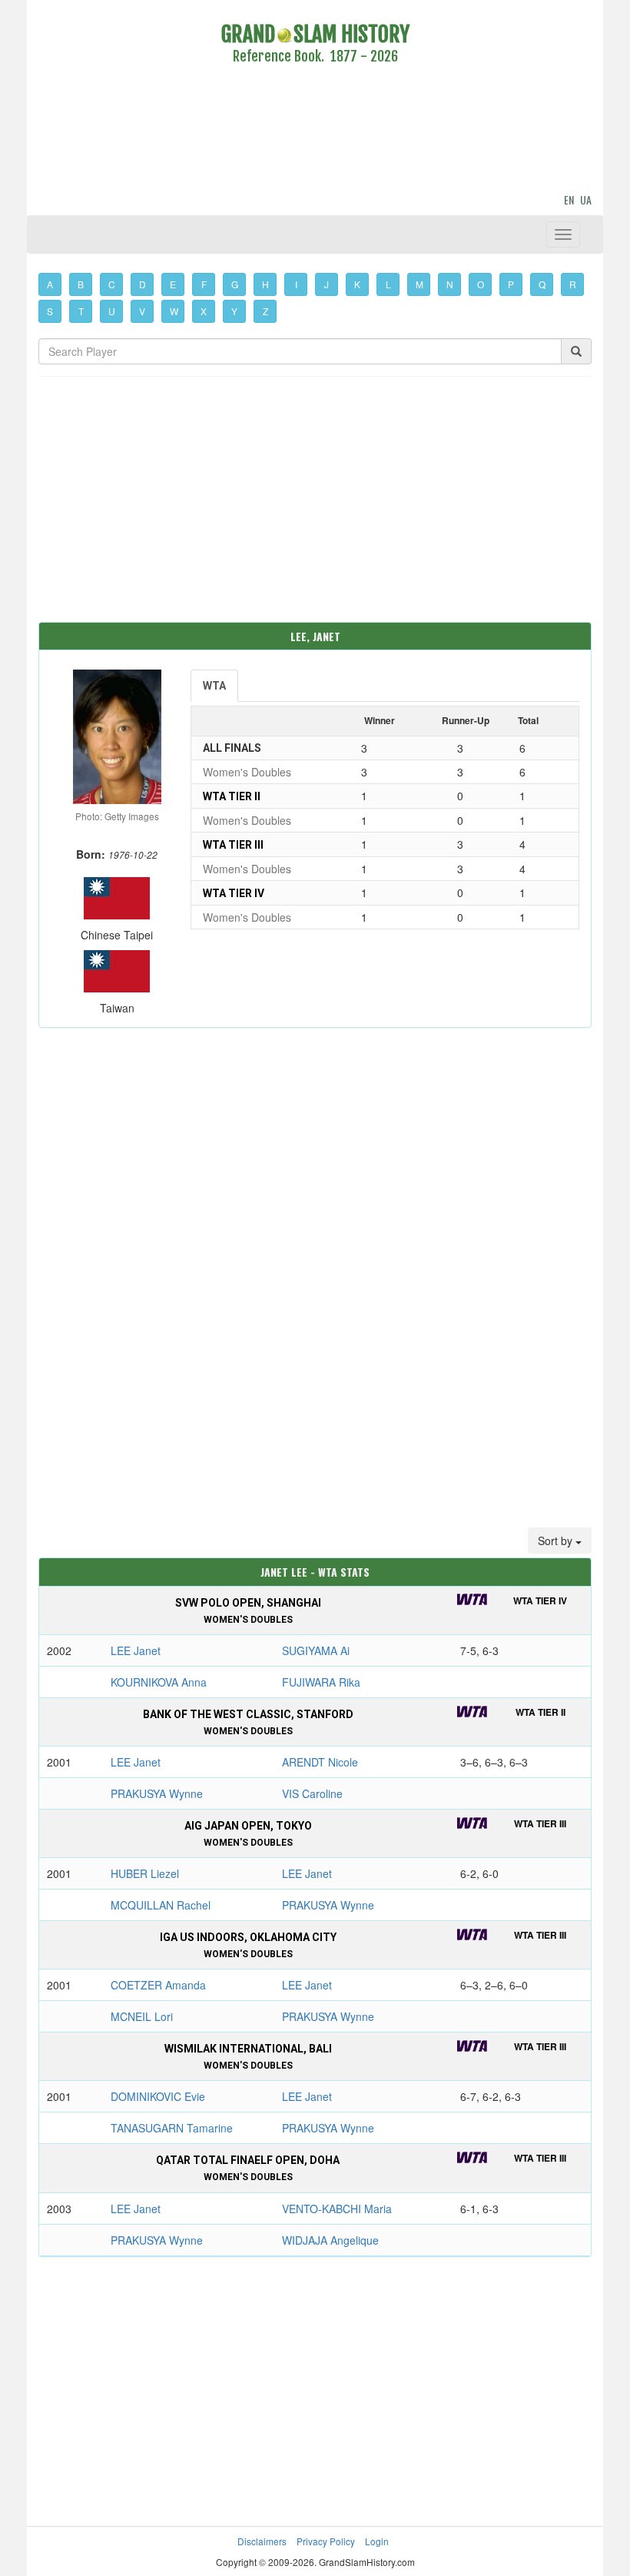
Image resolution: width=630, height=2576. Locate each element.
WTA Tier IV (234, 893)
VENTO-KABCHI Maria (337, 2209)
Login (377, 2541)
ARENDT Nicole (320, 1762)
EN (569, 199)
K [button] (357, 284)
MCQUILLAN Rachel (161, 1905)
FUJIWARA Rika (321, 1682)
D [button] (143, 284)
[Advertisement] (315, 131)
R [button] (573, 284)
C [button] (112, 284)
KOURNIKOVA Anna (159, 1682)
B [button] (81, 284)
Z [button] (265, 311)
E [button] (173, 284)
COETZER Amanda (158, 1985)
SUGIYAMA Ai (316, 1650)
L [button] (388, 284)
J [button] (327, 284)
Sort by (557, 1541)
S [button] (50, 311)
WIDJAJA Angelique (330, 2240)
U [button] (112, 311)
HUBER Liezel (145, 1873)
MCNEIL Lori (142, 2016)
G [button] (235, 284)
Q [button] (542, 284)
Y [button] (234, 311)
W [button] (174, 311)
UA (586, 199)
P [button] (511, 284)
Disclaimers (262, 2541)
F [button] (204, 284)
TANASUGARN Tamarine (172, 2128)
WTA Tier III (233, 845)
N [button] (450, 284)
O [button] (481, 284)
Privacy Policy (326, 2541)
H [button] (265, 284)
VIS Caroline (312, 1793)
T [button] (81, 311)
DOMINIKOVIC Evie (158, 2096)
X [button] (204, 311)
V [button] (142, 311)
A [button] (50, 284)
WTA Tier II (232, 796)
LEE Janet (136, 1650)
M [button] (419, 284)
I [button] (296, 284)
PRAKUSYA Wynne (157, 1793)
